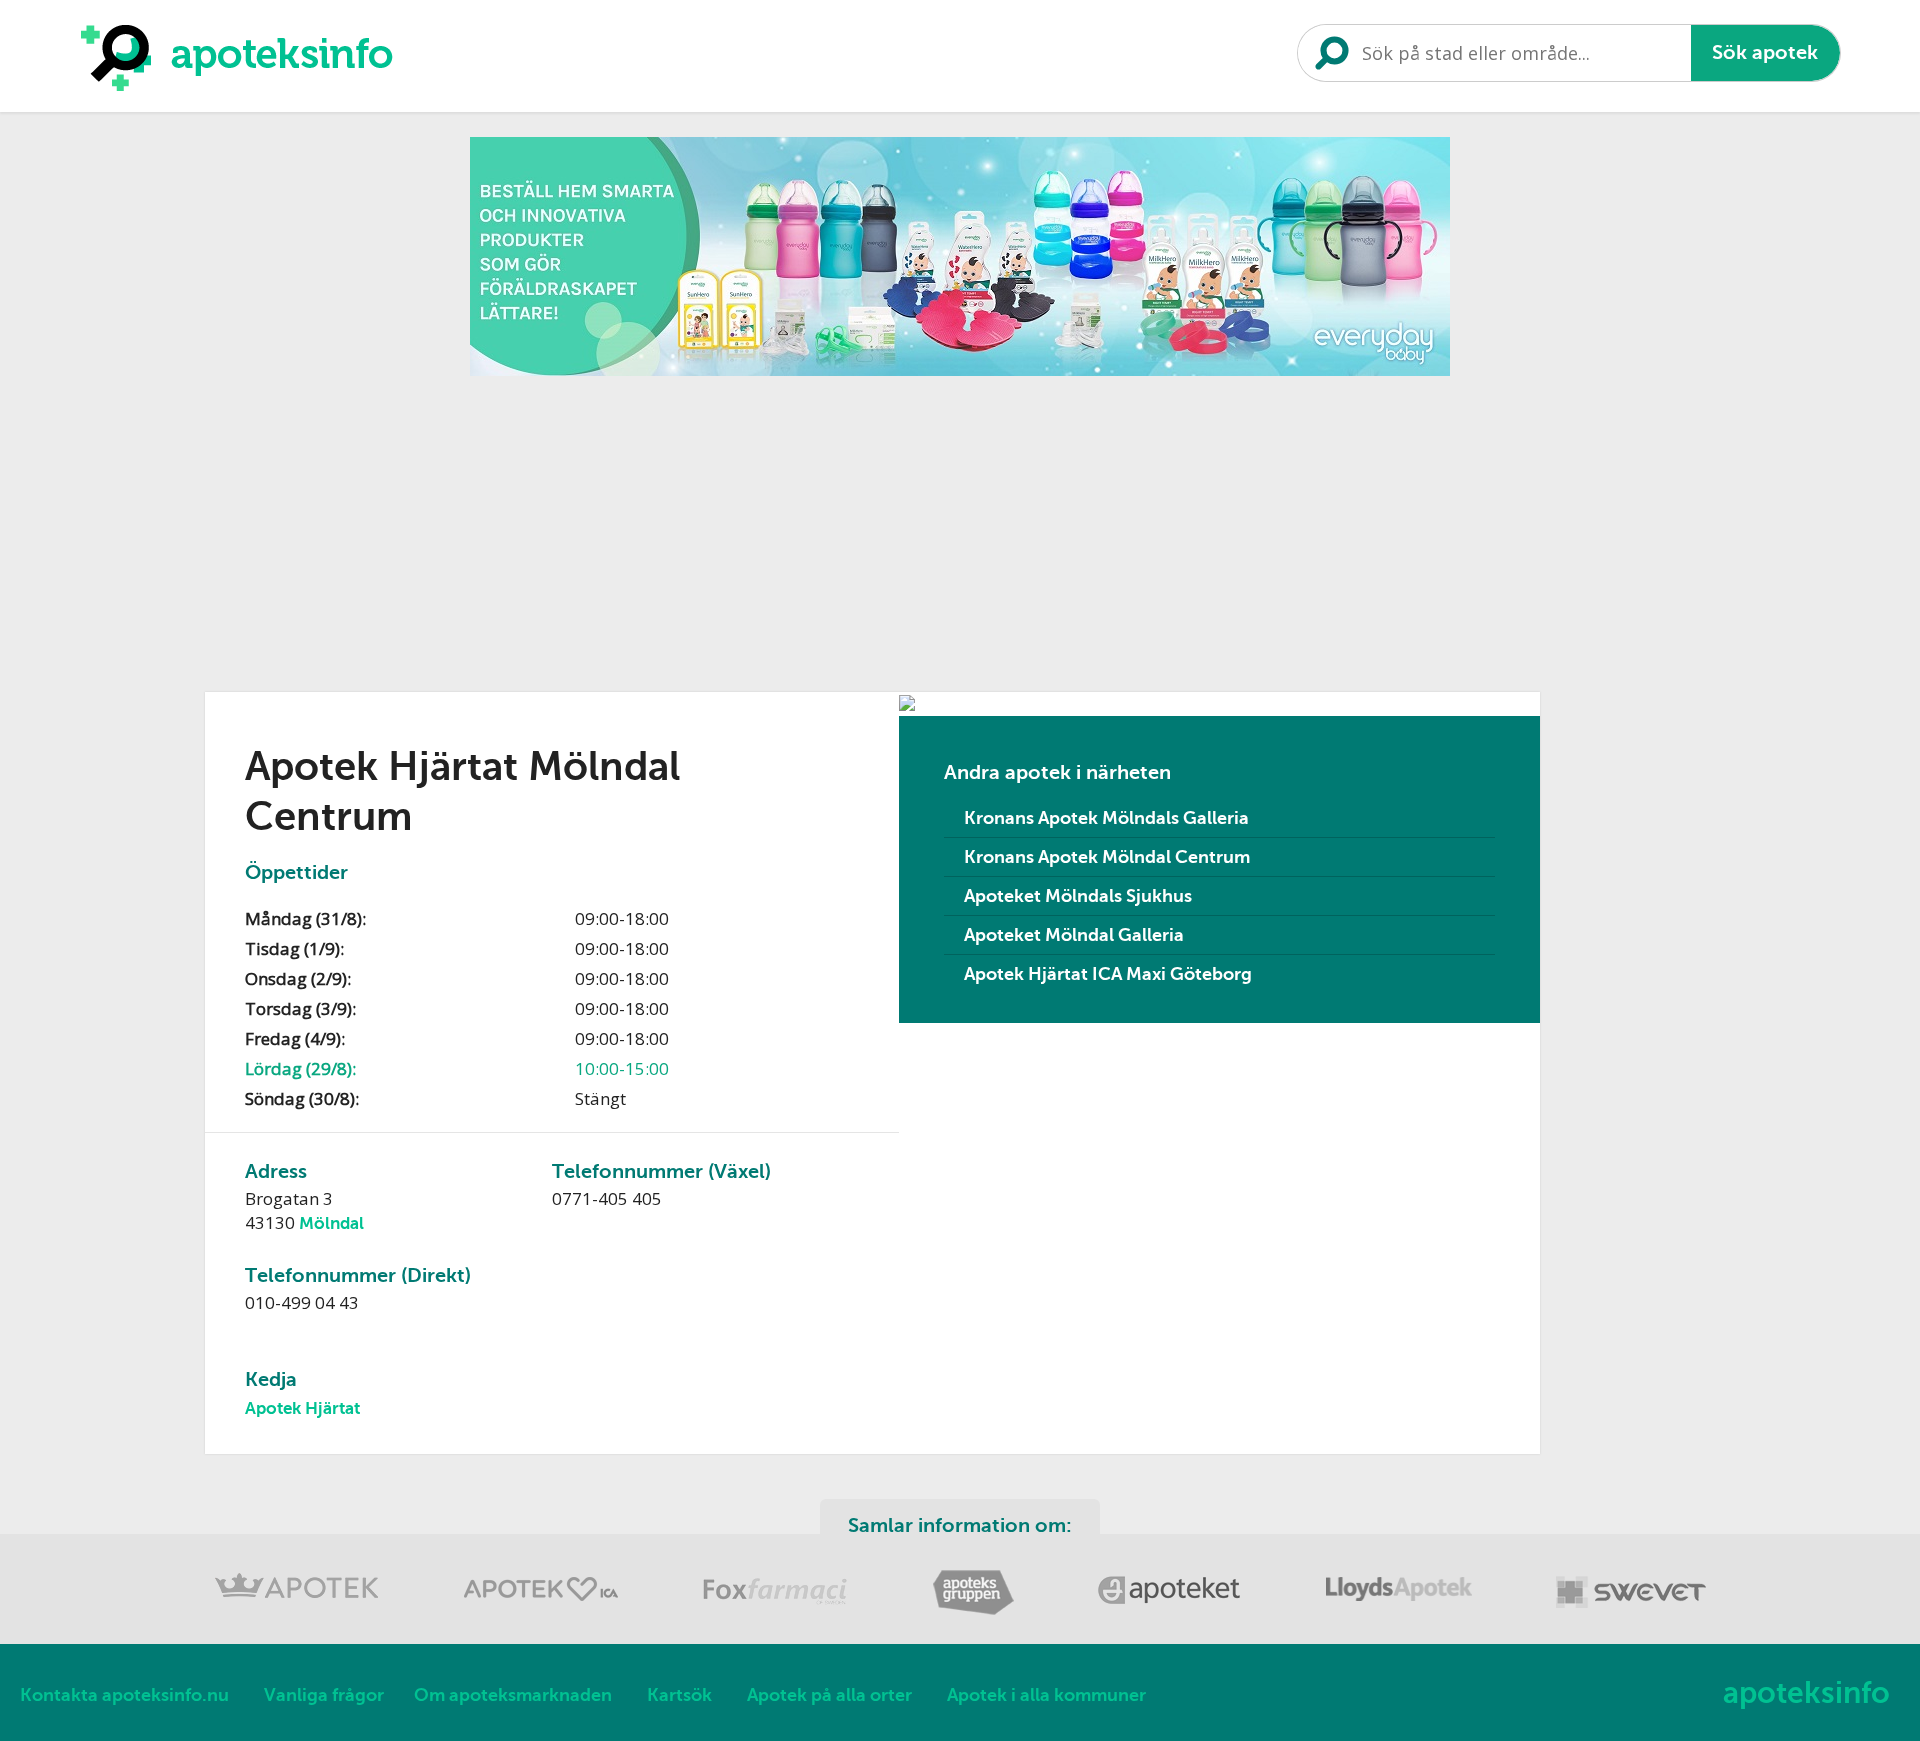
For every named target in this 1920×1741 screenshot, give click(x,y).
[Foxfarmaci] (777, 1611)
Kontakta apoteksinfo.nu (124, 1695)
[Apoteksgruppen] (975, 1611)
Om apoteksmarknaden (513, 1695)
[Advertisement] (960, 527)
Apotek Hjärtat (302, 1408)
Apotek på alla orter (829, 1695)
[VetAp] (1631, 1611)
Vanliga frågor (324, 1695)
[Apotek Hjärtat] (543, 1611)
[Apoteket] (1172, 1611)
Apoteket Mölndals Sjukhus (1078, 896)
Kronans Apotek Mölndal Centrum (1107, 857)
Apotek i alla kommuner (1046, 1695)
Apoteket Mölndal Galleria (1074, 935)
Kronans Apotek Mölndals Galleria (1106, 818)
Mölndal (331, 1223)
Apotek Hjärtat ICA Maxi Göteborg (1108, 974)
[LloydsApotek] (1401, 1611)
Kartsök (679, 1695)
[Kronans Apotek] (299, 1611)
